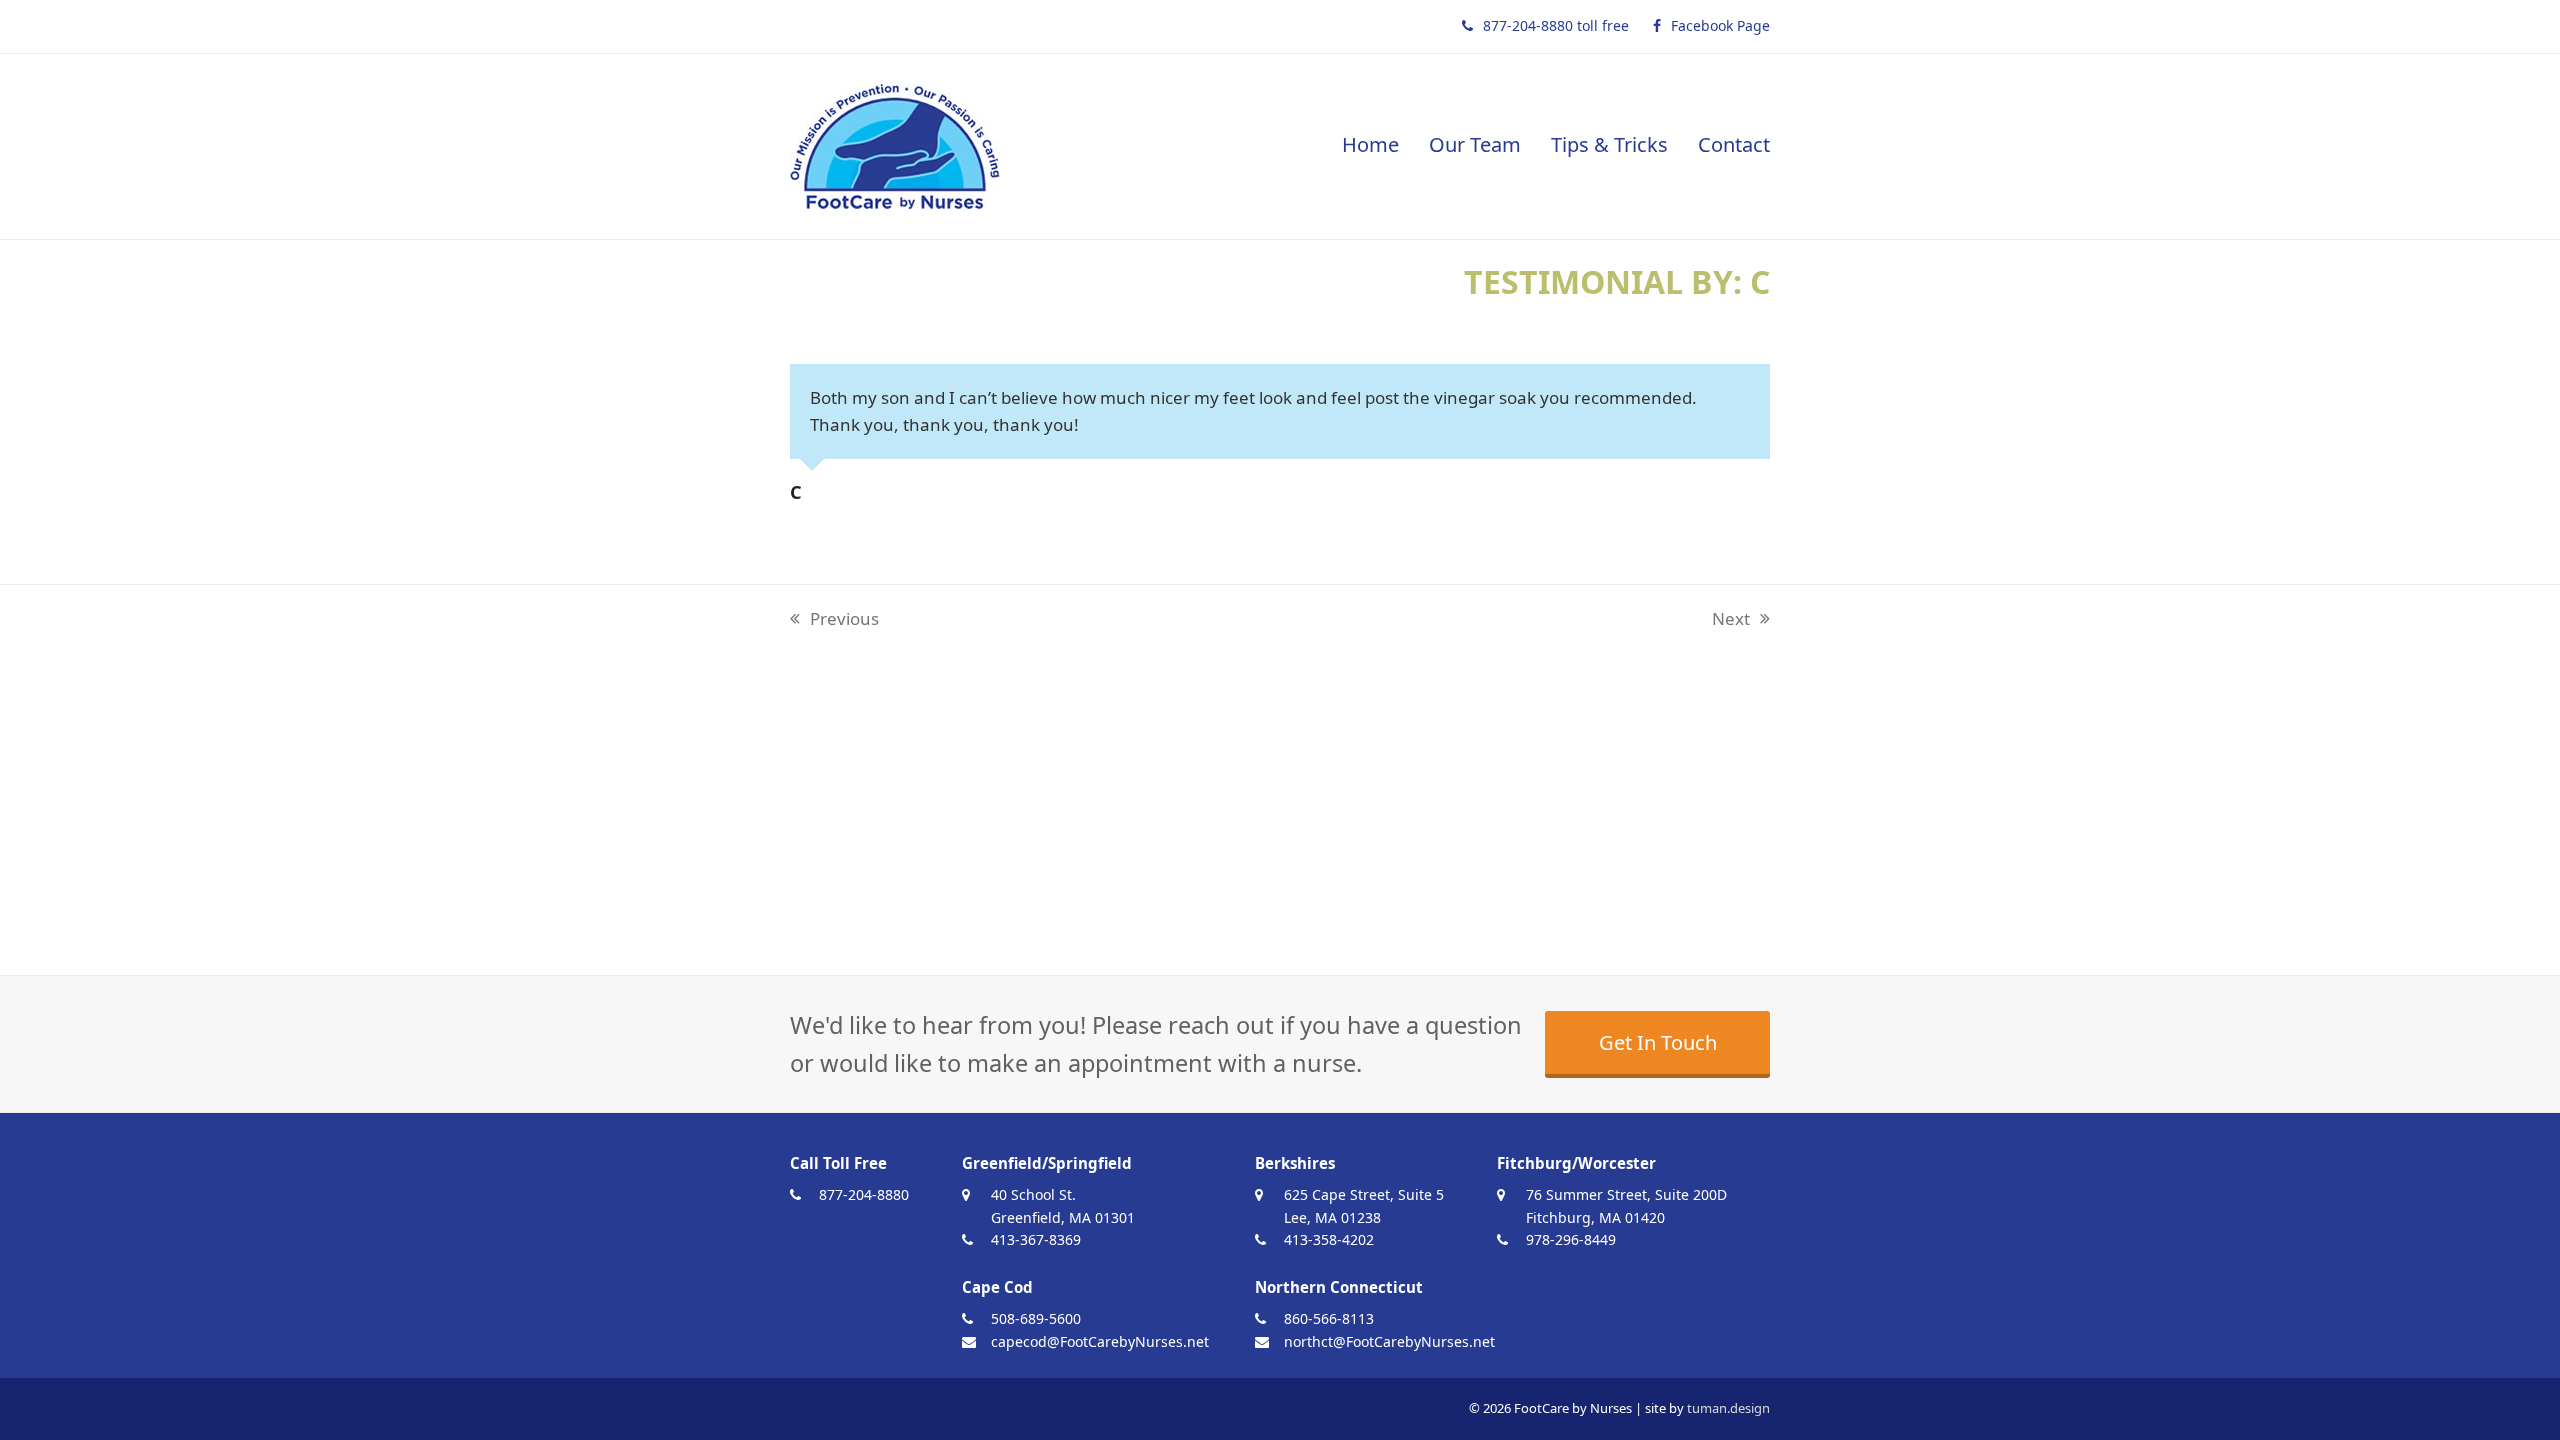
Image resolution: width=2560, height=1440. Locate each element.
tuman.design (1728, 1408)
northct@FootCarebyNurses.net (1389, 1341)
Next (1731, 620)
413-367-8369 (1036, 1239)
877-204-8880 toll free (1556, 25)
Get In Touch (1658, 1042)
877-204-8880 (864, 1194)
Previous (834, 620)
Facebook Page (1720, 25)
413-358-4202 (1329, 1239)
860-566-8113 (1329, 1318)
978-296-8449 (1571, 1239)
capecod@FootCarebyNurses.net (1100, 1341)
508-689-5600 (1036, 1318)
